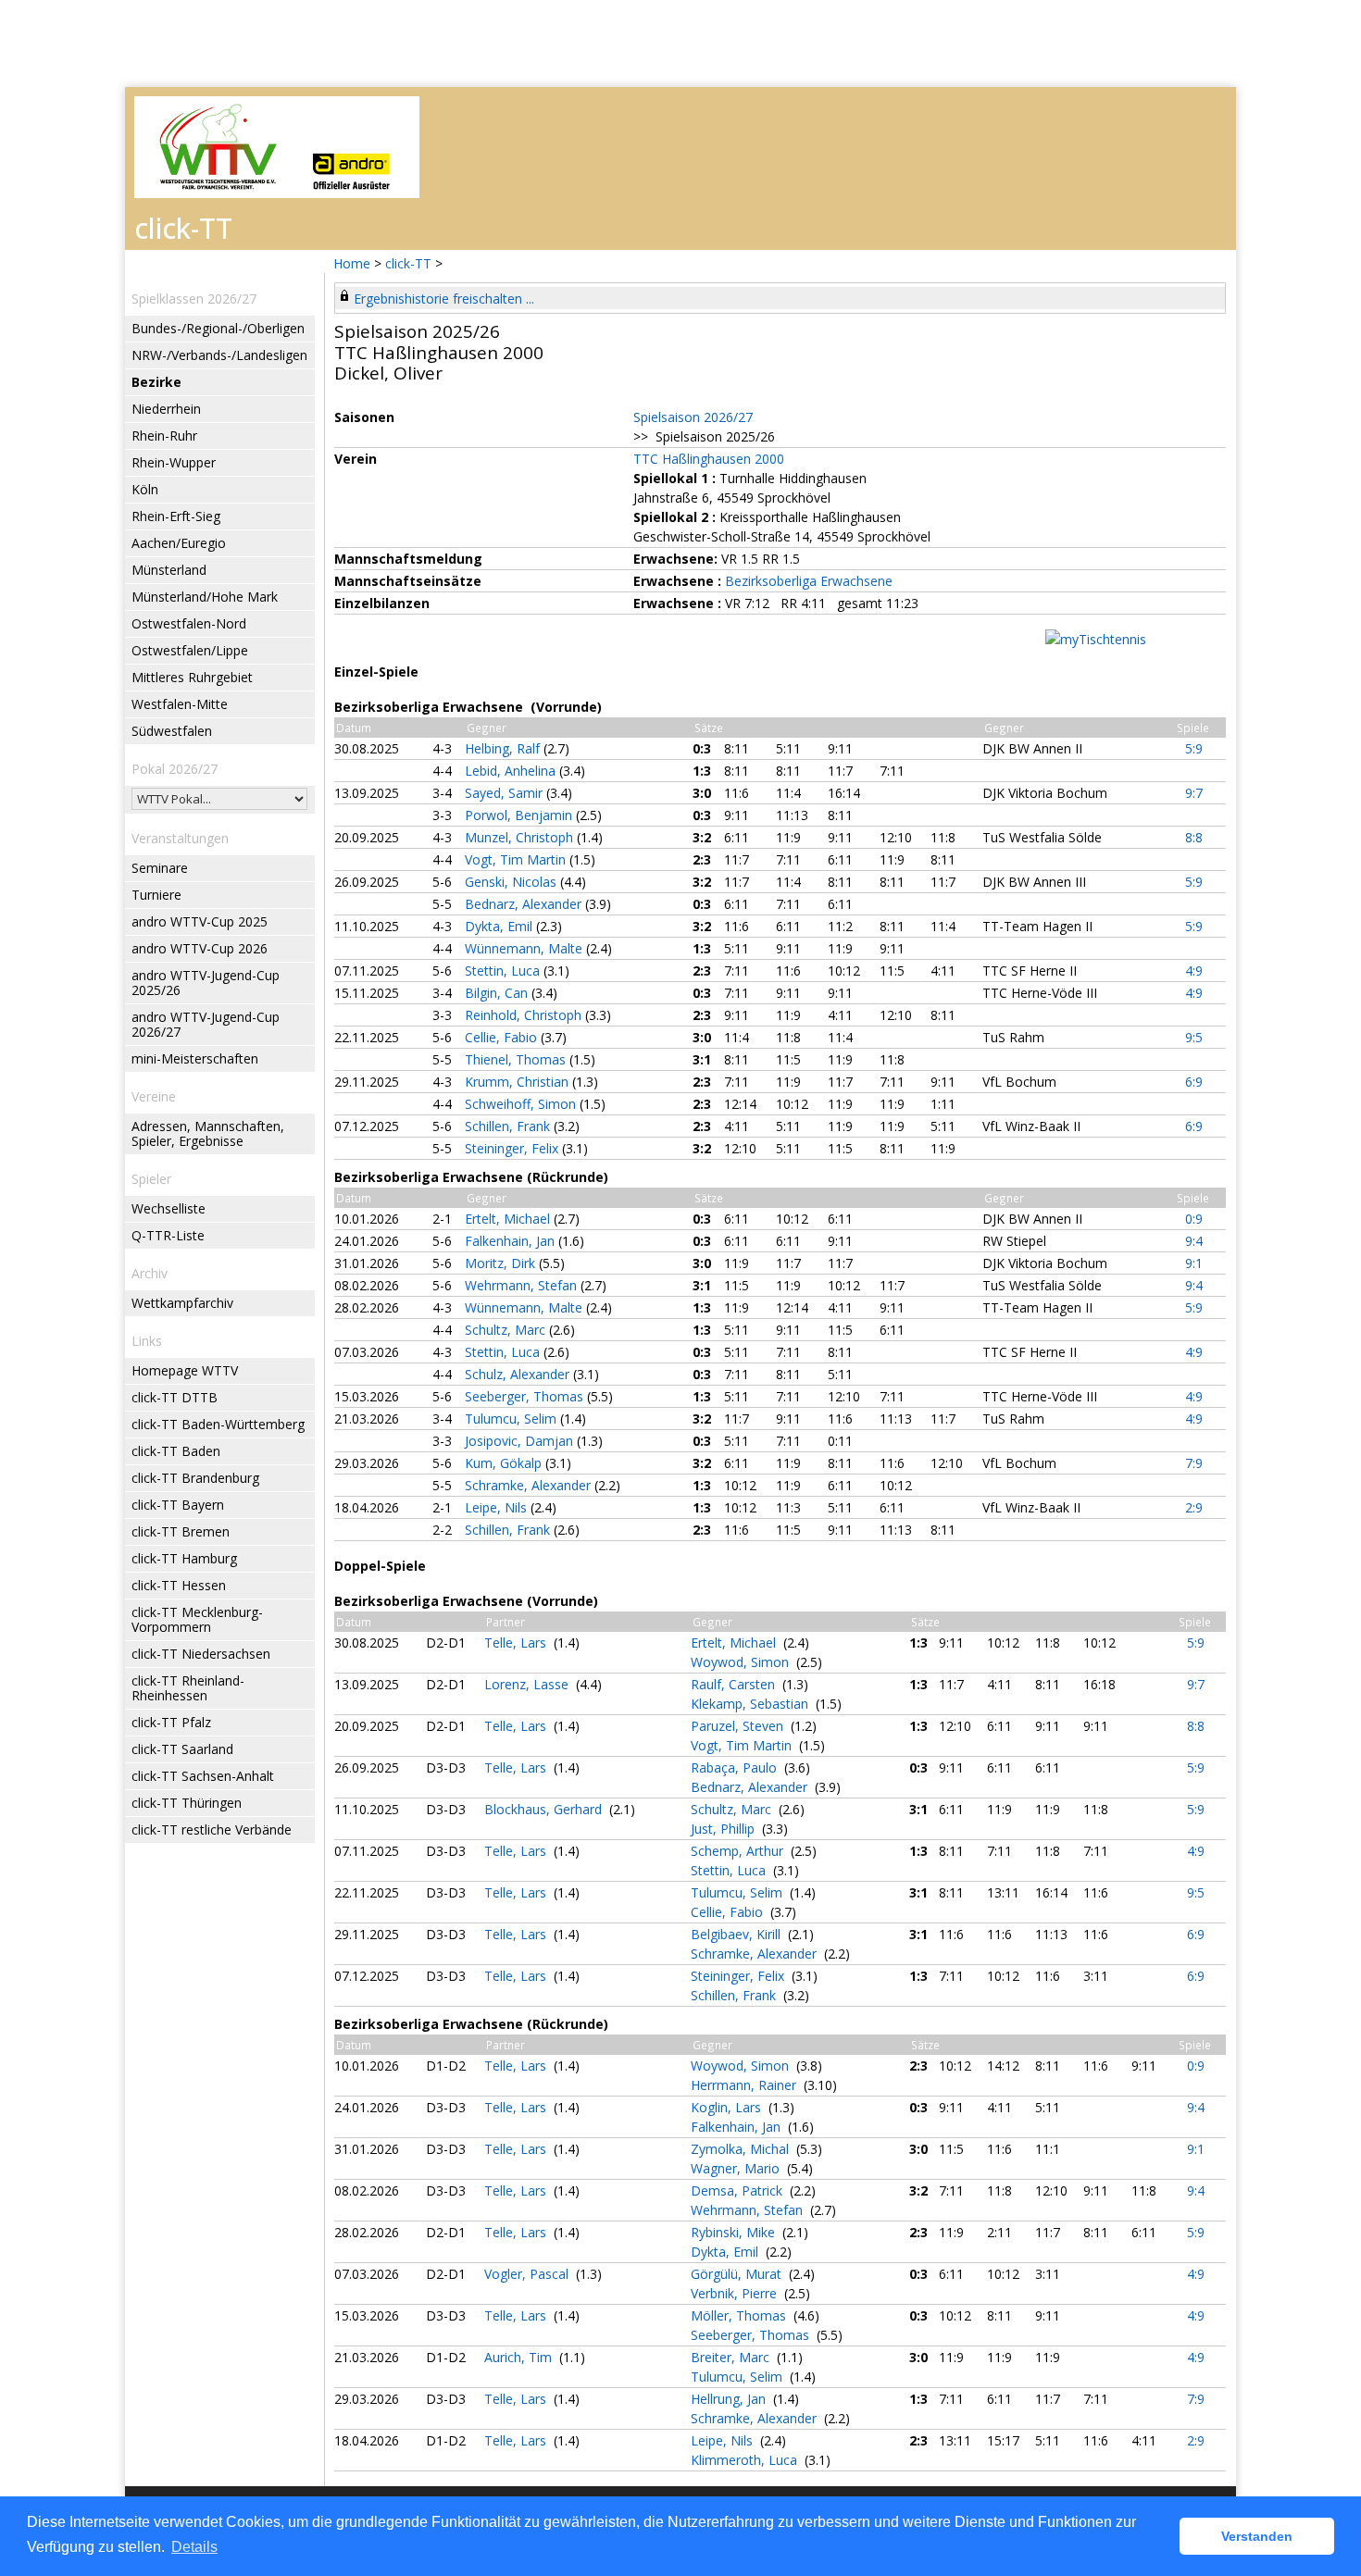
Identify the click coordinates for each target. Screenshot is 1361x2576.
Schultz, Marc (507, 1330)
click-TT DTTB (175, 1397)
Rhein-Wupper (174, 462)
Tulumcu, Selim (512, 1419)
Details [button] (194, 2547)
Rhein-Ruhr (164, 436)
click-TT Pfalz (171, 1722)
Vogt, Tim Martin (517, 859)
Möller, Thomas (740, 2315)
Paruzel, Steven (739, 1726)
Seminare (160, 868)
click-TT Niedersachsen (201, 1654)
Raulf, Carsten (735, 1684)
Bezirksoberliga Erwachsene (809, 581)
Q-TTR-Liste (168, 1235)
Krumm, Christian (518, 1082)
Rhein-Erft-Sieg (176, 516)
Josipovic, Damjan (521, 1441)
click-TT (408, 263)
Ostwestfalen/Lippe (190, 650)
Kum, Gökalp (505, 1463)
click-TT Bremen (181, 1531)
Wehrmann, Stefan (523, 1285)
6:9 (1194, 1082)
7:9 (1194, 1463)
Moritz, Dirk (502, 1263)
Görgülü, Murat (738, 2274)
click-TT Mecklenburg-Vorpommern (197, 1619)
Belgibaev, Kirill (737, 1934)
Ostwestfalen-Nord (189, 623)
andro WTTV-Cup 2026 (200, 948)
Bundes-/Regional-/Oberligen (218, 328)
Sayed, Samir (506, 793)
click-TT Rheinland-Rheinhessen (188, 1688)
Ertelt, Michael (509, 1219)
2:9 (1194, 1507)
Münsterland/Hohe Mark (205, 597)
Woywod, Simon (742, 1662)
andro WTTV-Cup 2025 (200, 921)
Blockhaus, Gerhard (545, 1809)
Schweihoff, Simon (522, 1104)
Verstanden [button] (1257, 2536)
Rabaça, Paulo (736, 1767)
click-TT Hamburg (184, 1558)
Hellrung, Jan (730, 2399)
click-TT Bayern (178, 1505)
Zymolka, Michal (742, 2149)
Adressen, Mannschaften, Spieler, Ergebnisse (208, 1133)
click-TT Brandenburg (195, 1478)
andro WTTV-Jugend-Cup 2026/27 (206, 1024)
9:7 (1194, 793)
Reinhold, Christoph (525, 1015)
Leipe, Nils (498, 1507)
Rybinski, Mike (735, 2232)
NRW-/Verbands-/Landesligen (219, 355)
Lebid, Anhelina (512, 771)
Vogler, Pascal (528, 2274)
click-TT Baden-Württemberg (218, 1424)
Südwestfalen (172, 731)
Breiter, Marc (732, 2357)
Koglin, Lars (728, 2107)
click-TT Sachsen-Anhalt (203, 1776)
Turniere (156, 895)
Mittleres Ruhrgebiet (192, 677)
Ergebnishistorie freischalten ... (444, 299)
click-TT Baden (176, 1451)
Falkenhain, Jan (512, 1241)
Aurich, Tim (520, 2357)
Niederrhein (166, 409)
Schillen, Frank (509, 1126)
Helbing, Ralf (504, 748)
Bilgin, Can (498, 993)
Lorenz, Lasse (528, 1684)
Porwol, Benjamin (520, 815)
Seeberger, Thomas (526, 1396)
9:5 (1194, 1037)
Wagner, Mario (737, 2168)
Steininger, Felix (513, 1148)
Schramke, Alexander (530, 1485)
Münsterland (169, 570)
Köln (145, 489)
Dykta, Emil (500, 926)
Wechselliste (169, 1208)
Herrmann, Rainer (745, 2085)
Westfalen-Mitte (180, 704)
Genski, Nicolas (512, 882)
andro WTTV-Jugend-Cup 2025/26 (206, 983)
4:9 (1194, 971)
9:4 (1194, 1241)
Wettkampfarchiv (182, 1303)
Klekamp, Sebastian (751, 1704)
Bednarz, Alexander (525, 904)
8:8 (1194, 837)
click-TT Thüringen (187, 1803)
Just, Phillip (724, 1829)
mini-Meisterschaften (195, 1058)
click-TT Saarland (182, 1749)
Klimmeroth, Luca (746, 2460)
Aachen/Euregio (179, 543)
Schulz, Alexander (519, 1374)
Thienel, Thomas (517, 1059)
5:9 (1194, 748)
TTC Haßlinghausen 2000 (709, 459)
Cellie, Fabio (503, 1037)
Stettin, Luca (504, 971)
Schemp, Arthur (739, 1851)
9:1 (1194, 1263)
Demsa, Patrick (738, 2190)
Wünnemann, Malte (525, 948)
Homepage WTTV (185, 1370)
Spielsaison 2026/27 (693, 417)
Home (352, 263)
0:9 (1194, 1219)
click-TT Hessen (179, 1585)
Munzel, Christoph (521, 837)
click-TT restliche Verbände (212, 1829)
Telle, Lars (517, 1643)
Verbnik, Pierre (736, 2293)
